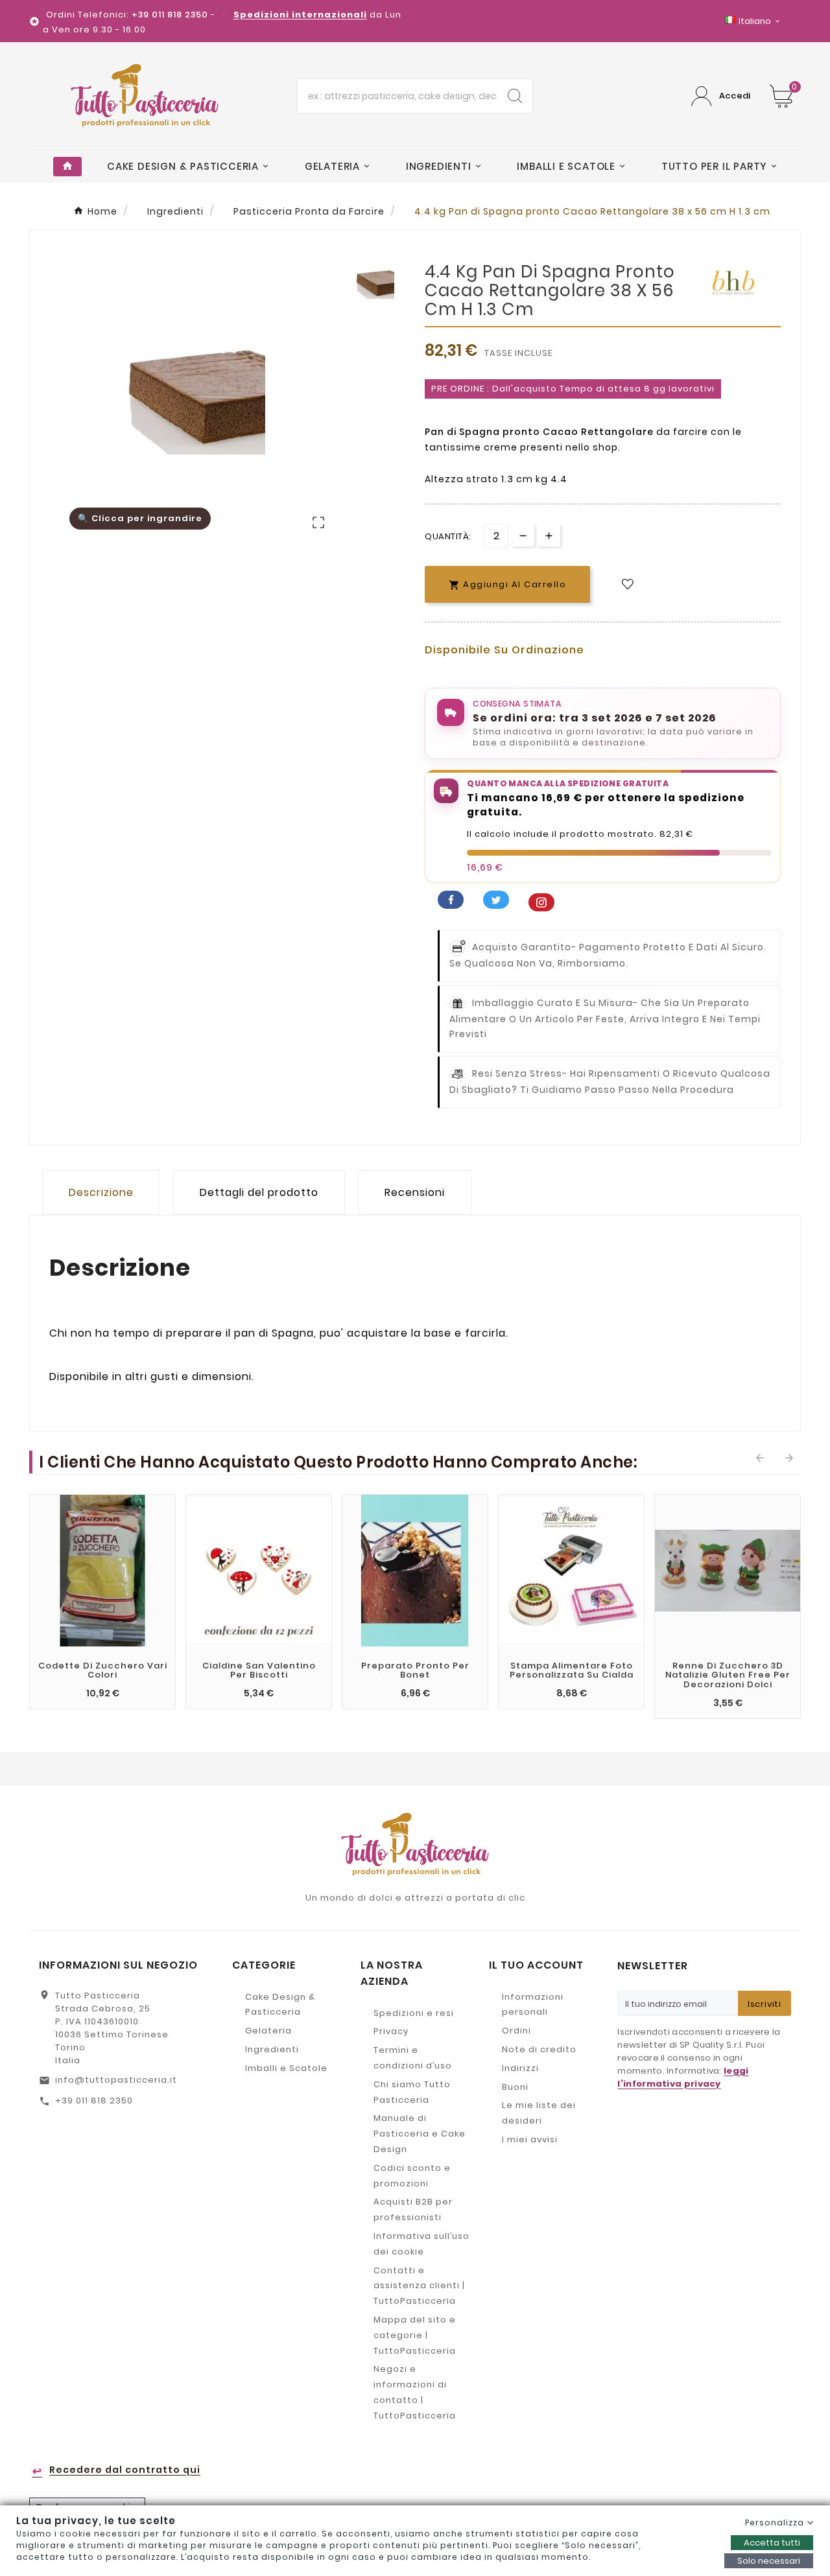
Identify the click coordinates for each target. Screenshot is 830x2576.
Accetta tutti (772, 2543)
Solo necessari (769, 2561)
